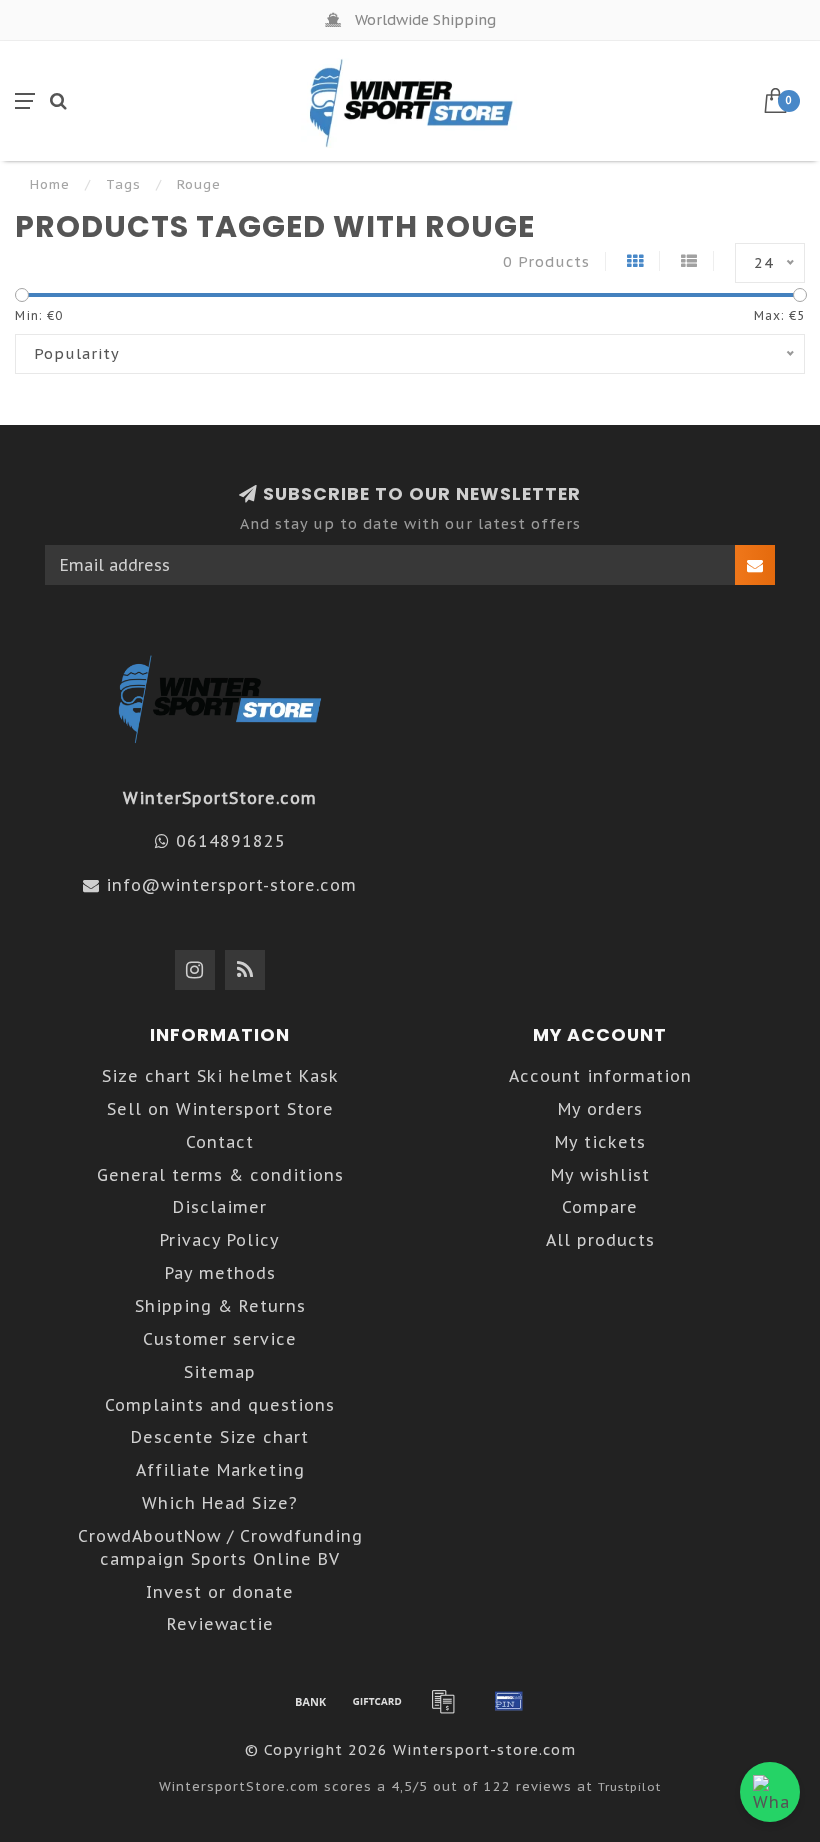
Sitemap (220, 1372)
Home (50, 184)
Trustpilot (629, 1786)
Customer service (220, 1339)
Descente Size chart (220, 1437)
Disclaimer (220, 1207)
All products (600, 1240)
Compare (600, 1207)
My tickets (600, 1142)
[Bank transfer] (311, 1701)
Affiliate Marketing (220, 1470)
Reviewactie (220, 1624)
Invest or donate (220, 1592)
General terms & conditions (220, 1175)
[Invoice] (443, 1701)
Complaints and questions (220, 1405)
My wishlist (600, 1175)
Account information (600, 1076)
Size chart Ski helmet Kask (220, 1076)
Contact (220, 1142)
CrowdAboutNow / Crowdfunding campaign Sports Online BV (220, 1547)
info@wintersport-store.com (231, 885)
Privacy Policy (220, 1240)
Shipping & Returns (220, 1306)
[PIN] (509, 1701)
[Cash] (377, 1701)
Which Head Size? (220, 1503)
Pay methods (220, 1273)
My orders (600, 1109)
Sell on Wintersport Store (220, 1109)
